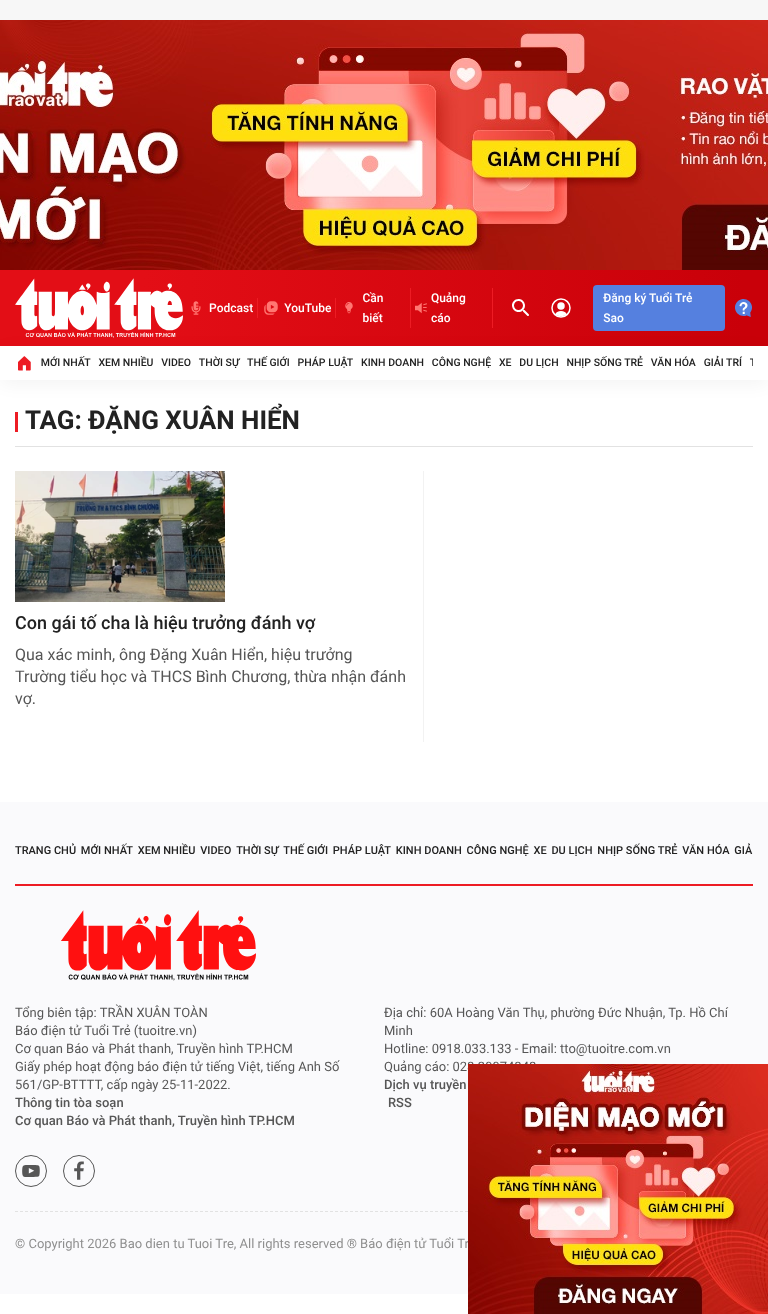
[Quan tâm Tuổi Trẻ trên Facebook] (79, 1171)
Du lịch (538, 362)
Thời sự (219, 362)
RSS (400, 1103)
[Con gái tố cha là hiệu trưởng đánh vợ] (120, 536)
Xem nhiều (125, 362)
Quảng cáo (448, 308)
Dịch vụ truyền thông (443, 1085)
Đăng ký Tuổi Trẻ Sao (647, 308)
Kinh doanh (392, 362)
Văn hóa (673, 362)
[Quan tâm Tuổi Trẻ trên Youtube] (31, 1171)
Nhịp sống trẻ (604, 362)
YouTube (307, 308)
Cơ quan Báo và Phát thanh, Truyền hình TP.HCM (155, 1121)
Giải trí (723, 362)
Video (176, 362)
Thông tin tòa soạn (69, 1103)
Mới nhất (66, 362)
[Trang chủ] (24, 363)
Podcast (231, 308)
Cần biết (372, 308)
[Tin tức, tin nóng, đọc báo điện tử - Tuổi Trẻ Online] (99, 308)
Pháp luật (326, 362)
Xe (505, 362)
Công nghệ (461, 362)
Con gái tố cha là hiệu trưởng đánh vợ (165, 623)
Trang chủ (45, 850)
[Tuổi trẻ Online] (161, 945)
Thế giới (268, 362)
